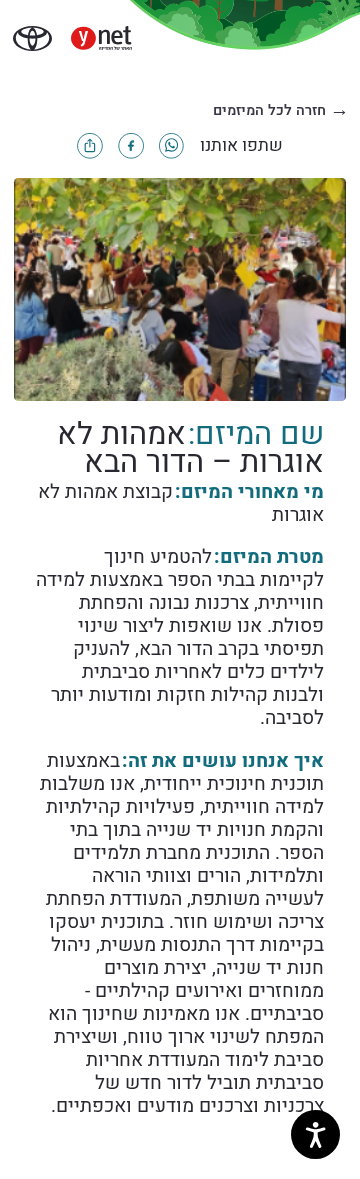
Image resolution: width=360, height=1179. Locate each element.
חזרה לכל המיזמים (281, 110)
